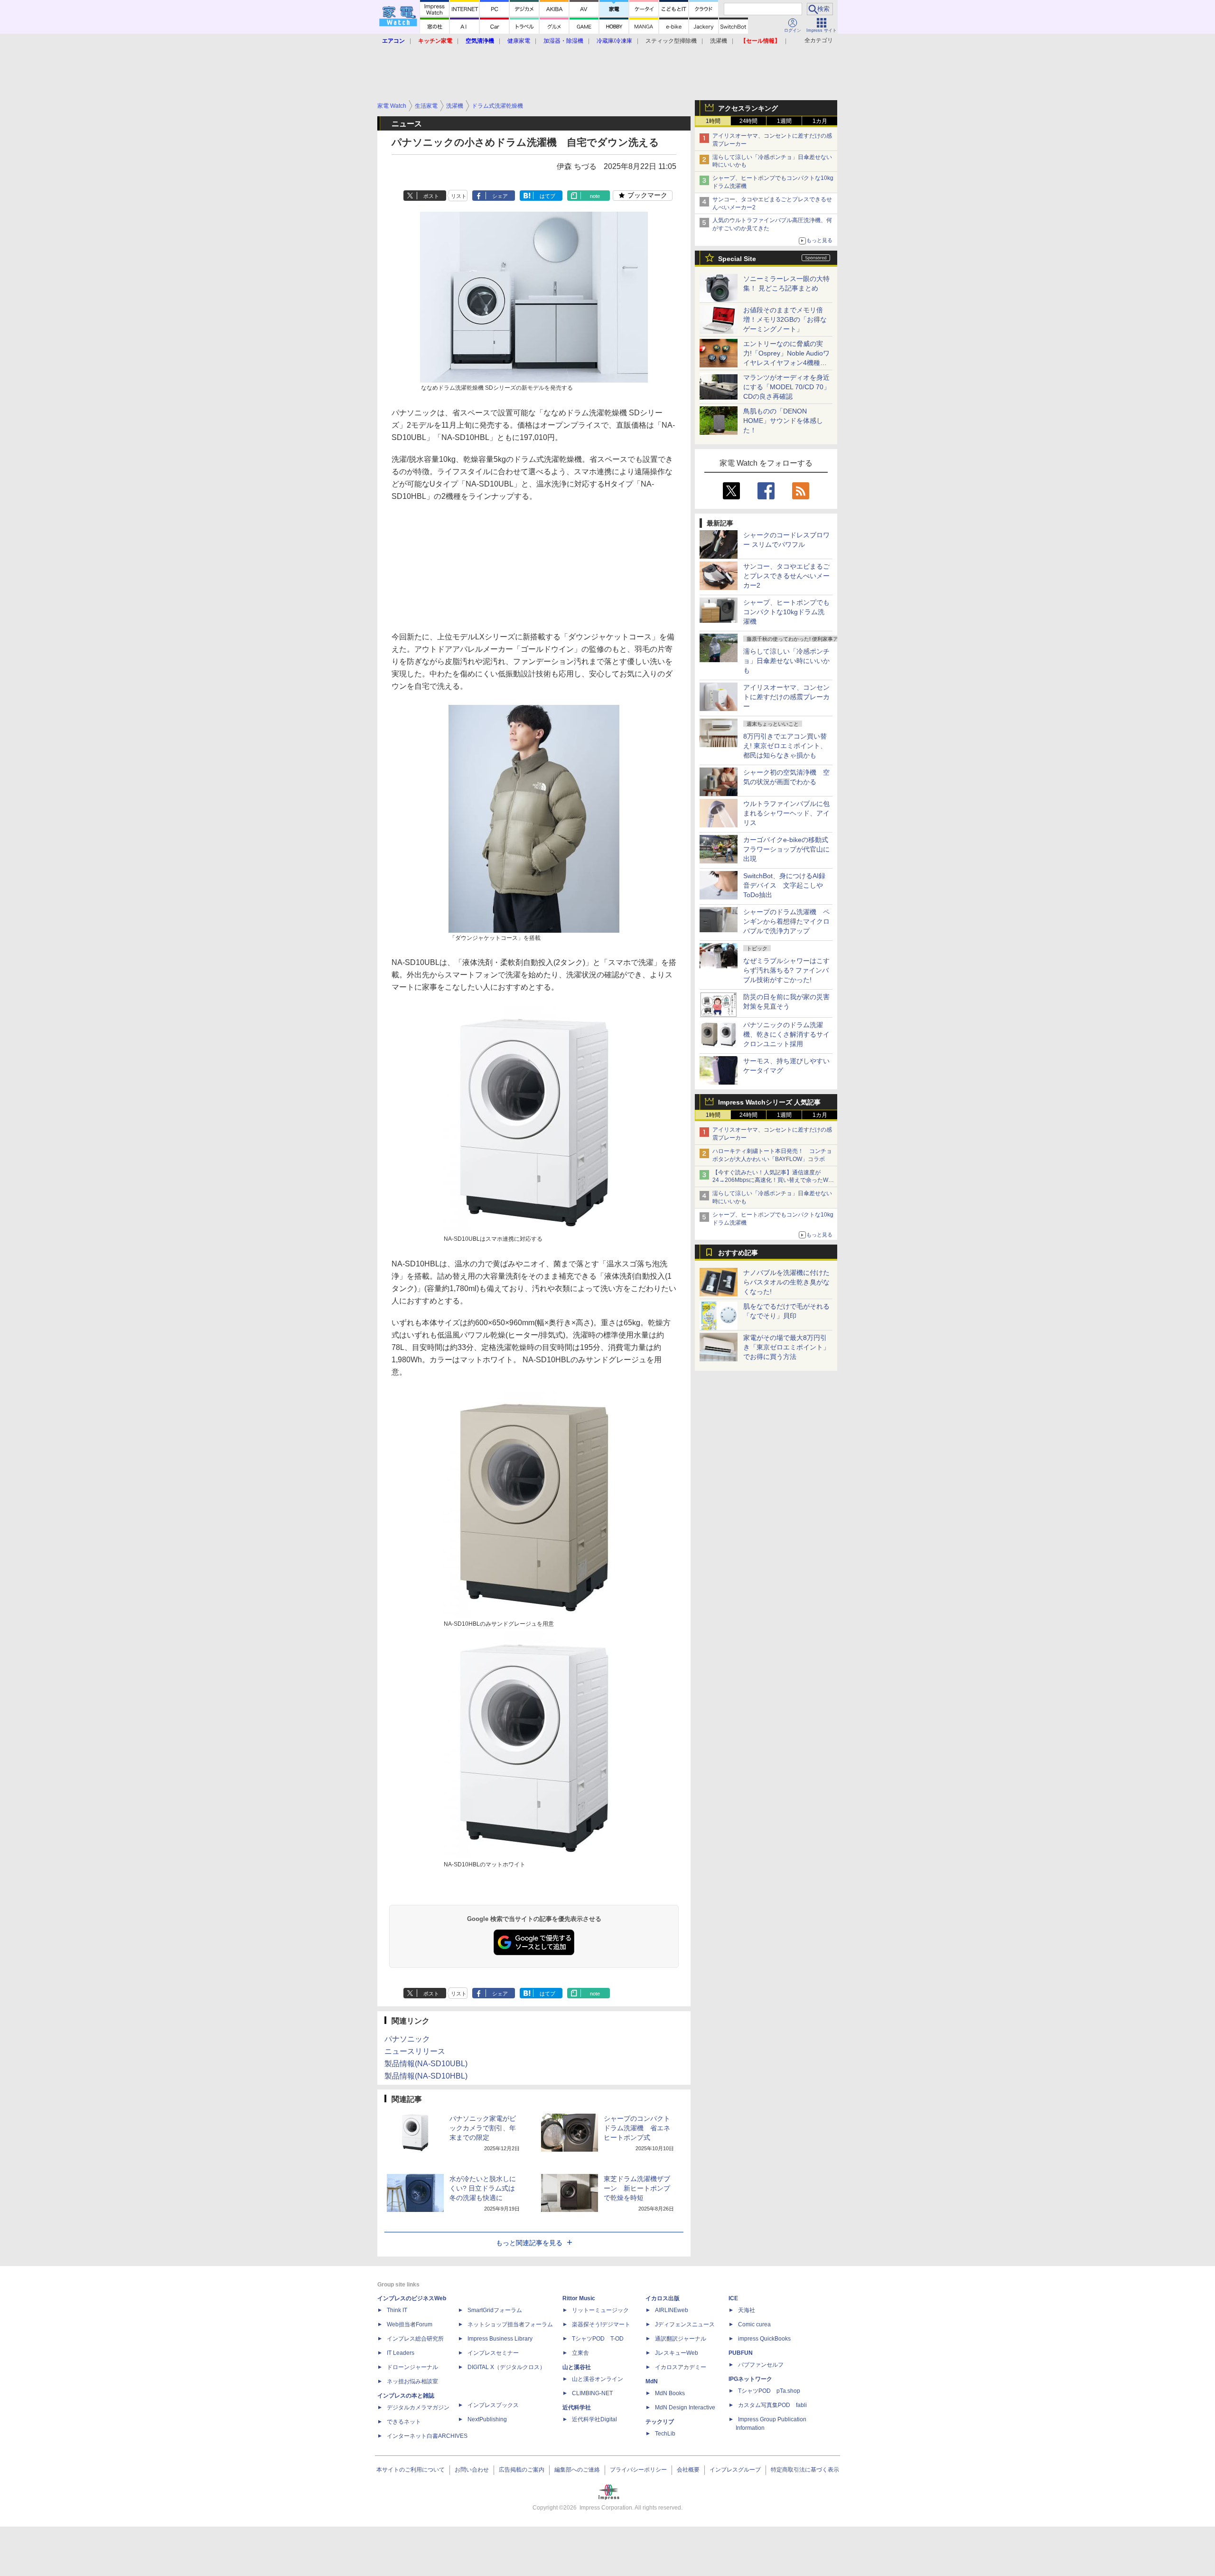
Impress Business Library (500, 2339)
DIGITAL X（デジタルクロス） (506, 2367)
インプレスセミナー (493, 2353)
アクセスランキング (748, 108)
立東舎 (580, 2353)
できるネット (404, 2422)
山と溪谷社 (577, 2367)
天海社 (747, 2310)
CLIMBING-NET (592, 2393)
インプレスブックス (493, 2405)
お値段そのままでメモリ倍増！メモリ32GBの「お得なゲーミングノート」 (785, 319)
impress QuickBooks (764, 2339)
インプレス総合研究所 (415, 2339)
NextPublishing (487, 2419)
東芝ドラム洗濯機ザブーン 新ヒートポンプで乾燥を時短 (637, 2188)
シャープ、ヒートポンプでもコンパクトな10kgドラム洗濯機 (786, 612)
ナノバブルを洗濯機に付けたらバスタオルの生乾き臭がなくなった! (786, 1282)
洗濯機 (719, 41)
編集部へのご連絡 (577, 2470)
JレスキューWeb (677, 2353)
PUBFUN (741, 2353)
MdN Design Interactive (685, 2407)
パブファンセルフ (761, 2365)
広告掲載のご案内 (522, 2470)
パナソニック (407, 2039)
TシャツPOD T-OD (598, 2339)
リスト (459, 196)
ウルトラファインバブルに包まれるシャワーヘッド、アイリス (786, 813)
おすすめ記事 (738, 1253)
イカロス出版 (663, 2298)
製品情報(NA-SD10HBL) (426, 2076)
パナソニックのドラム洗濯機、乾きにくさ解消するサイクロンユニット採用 (786, 1034)
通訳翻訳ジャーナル (681, 2339)
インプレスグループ (735, 2470)
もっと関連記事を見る (529, 2243)
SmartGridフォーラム (495, 2310)
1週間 (784, 121)
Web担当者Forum (410, 2324)
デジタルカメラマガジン (418, 2407)
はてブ (547, 196)
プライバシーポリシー (638, 2470)
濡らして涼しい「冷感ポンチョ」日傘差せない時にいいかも (786, 661)
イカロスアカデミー (681, 2367)
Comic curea (754, 2324)
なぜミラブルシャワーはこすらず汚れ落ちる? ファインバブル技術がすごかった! (786, 970)
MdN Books (670, 2393)
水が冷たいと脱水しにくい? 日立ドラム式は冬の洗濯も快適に (483, 2188)
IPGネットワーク (750, 2379)
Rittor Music (579, 2298)
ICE (733, 2298)
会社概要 (688, 2470)
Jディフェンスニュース (685, 2324)
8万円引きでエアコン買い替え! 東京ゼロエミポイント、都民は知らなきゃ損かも (785, 746)
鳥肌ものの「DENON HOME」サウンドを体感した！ (783, 421)
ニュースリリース (415, 2051)
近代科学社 (577, 2407)
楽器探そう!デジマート (601, 2324)
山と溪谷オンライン (598, 2379)
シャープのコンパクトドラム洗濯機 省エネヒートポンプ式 (637, 2128)
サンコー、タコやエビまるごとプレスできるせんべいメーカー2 (786, 576)
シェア (500, 196)
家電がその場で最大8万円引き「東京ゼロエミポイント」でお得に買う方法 (786, 1347)
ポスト (431, 196)
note (595, 196)
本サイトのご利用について (411, 2470)
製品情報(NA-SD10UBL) (426, 2064)
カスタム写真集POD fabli (772, 2405)
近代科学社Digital (594, 2419)
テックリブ (660, 2422)
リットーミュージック (600, 2310)
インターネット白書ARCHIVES (427, 2436)
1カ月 (820, 121)
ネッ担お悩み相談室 (412, 2381)
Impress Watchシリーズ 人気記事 (769, 1102)
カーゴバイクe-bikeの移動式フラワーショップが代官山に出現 (786, 849)
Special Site (737, 259)
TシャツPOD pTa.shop (769, 2391)
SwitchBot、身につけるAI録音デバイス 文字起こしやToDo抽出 (784, 885)
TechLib (665, 2434)
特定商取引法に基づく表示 (805, 2470)
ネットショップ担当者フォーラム (510, 2324)
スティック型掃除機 (671, 41)
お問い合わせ (472, 2470)
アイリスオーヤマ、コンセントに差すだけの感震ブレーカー (786, 697)
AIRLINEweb (672, 2310)
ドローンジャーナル (412, 2367)
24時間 (748, 121)
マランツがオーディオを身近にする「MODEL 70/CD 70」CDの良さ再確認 (787, 387)
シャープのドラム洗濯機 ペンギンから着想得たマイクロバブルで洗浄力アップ (786, 921)
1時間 (713, 121)
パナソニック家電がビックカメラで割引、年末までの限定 (483, 2128)
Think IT (397, 2310)
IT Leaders (401, 2353)
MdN (652, 2381)
